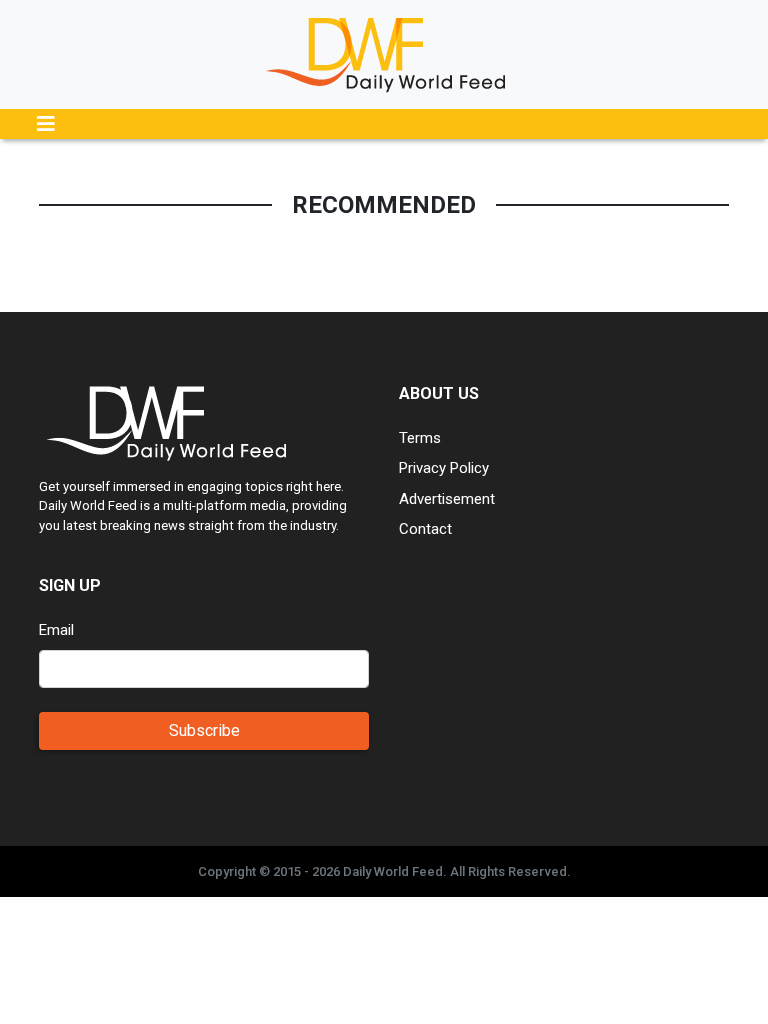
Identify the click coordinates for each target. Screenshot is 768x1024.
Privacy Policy (444, 468)
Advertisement (447, 499)
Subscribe (204, 730)
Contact (425, 529)
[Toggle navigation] (46, 124)
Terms (420, 438)
